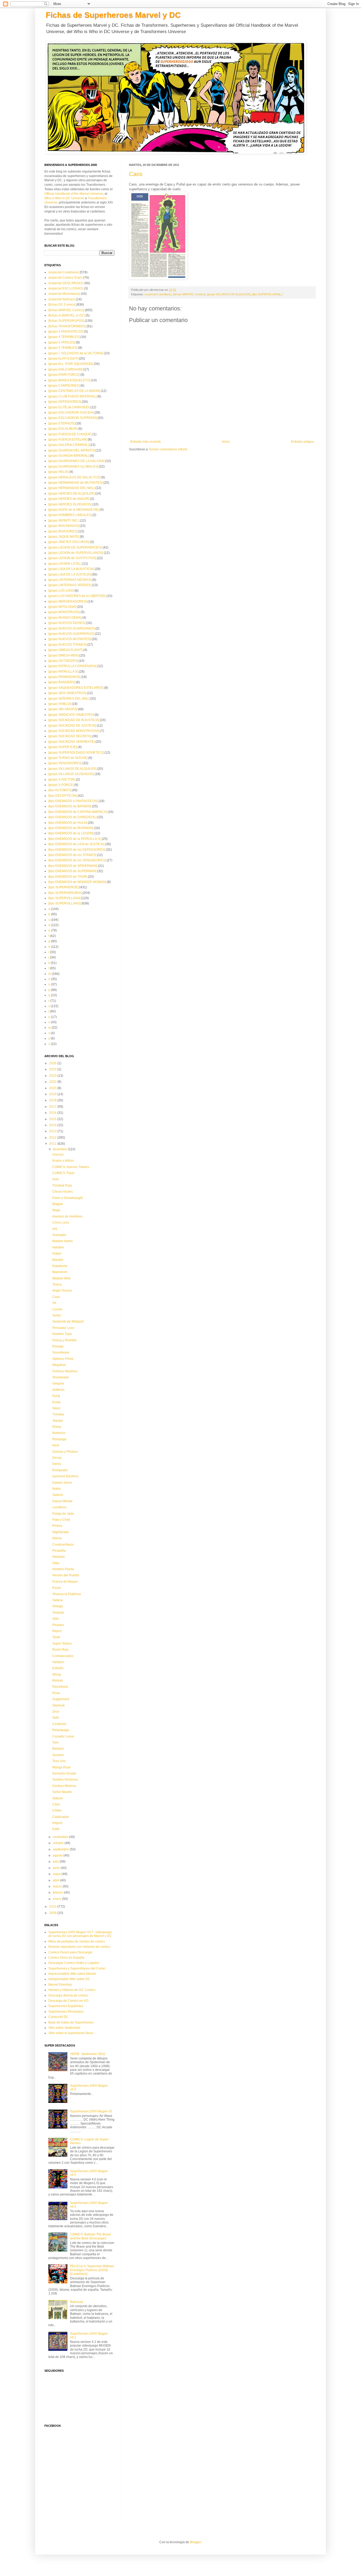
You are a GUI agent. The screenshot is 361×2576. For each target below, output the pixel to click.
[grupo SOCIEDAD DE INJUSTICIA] (74, 720)
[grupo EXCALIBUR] (63, 429)
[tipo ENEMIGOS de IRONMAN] (71, 828)
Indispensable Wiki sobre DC (69, 1979)
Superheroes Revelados (66, 2012)
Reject (57, 1631)
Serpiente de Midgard (68, 1321)
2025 (53, 1069)
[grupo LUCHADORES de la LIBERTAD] (77, 596)
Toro (55, 1742)
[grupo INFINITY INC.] (64, 520)
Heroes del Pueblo (66, 1575)
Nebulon (59, 1557)
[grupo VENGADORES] (65, 763)
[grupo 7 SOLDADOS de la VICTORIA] (76, 353)
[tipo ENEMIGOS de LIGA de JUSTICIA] (76, 844)
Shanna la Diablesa (67, 1594)
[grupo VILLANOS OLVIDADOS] (71, 774)
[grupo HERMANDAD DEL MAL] (71, 488)
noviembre (61, 1837)
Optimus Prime (63, 1359)
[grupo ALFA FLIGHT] (63, 359)
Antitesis (58, 1390)
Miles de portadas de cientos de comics (77, 1941)
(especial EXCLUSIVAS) (66, 288)
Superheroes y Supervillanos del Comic (77, 1968)
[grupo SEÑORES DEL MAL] (69, 699)
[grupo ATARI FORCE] (64, 375)
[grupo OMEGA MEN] (63, 655)
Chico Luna (61, 1223)
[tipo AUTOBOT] (60, 790)
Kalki (56, 1829)
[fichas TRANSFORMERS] (67, 326)
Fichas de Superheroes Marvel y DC (113, 15)
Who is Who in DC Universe (64, 198)
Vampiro (58, 1662)
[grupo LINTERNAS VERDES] (70, 585)
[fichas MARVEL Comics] (189, 294)
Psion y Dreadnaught (68, 1198)
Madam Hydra (63, 1241)
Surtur (57, 1315)
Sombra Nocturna (65, 1780)
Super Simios (62, 1644)
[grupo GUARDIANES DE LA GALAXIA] (76, 461)
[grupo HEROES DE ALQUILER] (71, 494)
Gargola (58, 1383)
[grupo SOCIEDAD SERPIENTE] (71, 742)
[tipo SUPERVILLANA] (266, 294)
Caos (136, 174)
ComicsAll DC (58, 2017)
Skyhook (59, 1705)
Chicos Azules (63, 1192)
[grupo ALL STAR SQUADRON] (71, 364)
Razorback (60, 1687)
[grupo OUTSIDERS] (63, 661)
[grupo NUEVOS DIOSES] (67, 623)
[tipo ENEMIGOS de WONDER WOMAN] (77, 882)
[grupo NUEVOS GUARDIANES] (71, 628)
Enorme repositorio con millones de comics (79, 1947)
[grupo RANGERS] (62, 682)
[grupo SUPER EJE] (63, 747)
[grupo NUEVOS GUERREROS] (71, 634)
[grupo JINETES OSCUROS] (69, 542)
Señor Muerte (62, 1792)
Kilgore (57, 1823)
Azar (56, 1179)
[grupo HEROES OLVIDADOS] (70, 504)
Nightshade (61, 1532)
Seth (56, 1718)
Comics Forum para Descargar (70, 1952)
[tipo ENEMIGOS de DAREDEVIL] (72, 817)
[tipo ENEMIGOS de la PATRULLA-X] (75, 839)
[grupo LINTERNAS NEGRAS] (70, 580)
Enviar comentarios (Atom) (168, 449)
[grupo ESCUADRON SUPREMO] (73, 418)
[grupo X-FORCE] (61, 785)
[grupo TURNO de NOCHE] (68, 758)
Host (56, 1445)
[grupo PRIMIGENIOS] (64, 677)
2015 (53, 1119)
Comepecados (63, 1656)
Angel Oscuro (62, 1291)
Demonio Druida (64, 1773)
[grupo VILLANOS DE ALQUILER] (229, 294)
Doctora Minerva (64, 1786)
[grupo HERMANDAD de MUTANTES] (75, 483)
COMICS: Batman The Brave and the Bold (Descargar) (91, 2236)
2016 (53, 1113)
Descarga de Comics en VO (68, 2001)
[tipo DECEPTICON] (63, 796)
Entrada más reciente (146, 442)
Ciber (56, 1804)
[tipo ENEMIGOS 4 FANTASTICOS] (73, 801)
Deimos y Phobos (65, 1452)
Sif (54, 1303)
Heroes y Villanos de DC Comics (72, 1990)
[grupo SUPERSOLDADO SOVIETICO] (76, 753)
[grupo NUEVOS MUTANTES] (70, 639)
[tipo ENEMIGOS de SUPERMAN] (72, 871)
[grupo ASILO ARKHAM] (65, 369)
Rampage (59, 1439)
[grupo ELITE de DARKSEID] (69, 407)
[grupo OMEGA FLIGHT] (65, 650)
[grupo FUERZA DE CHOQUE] (70, 434)
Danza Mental (62, 1501)
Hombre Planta (63, 1569)
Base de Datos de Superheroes (71, 2022)
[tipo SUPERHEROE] (63, 887)
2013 (53, 1131)
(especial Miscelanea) (64, 294)
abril (56, 1880)
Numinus (59, 1433)
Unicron (58, 1155)
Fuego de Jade (63, 1514)
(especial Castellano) (158, 294)
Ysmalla (58, 1414)
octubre (59, 1843)
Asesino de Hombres (67, 1216)
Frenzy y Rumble (64, 1340)
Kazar (57, 1588)
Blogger (196, 2542)
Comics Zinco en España (66, 1958)
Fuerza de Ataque (65, 1582)
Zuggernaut (61, 1699)
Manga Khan (62, 1767)
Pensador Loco (63, 1328)
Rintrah (58, 1681)
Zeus (56, 1712)
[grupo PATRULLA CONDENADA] (72, 666)
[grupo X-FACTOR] (62, 780)
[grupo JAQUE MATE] (64, 537)
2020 (53, 1088)
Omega (58, 1606)
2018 (53, 1100)
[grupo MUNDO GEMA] (65, 618)
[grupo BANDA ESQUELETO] (69, 380)
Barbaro (58, 1749)
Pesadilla (59, 1551)
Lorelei (57, 1309)
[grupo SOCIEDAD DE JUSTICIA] (72, 726)
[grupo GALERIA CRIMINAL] (69, 445)
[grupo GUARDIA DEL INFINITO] (71, 450)
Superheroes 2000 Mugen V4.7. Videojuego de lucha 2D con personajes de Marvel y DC (80, 1934)
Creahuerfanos (63, 1545)
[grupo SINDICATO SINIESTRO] (71, 715)
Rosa (56, 1693)
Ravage (58, 1346)
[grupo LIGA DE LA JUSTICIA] (70, 574)
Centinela (59, 1724)
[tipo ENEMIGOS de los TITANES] (72, 855)
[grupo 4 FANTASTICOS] (66, 332)
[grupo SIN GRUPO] (63, 709)
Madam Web (61, 1278)
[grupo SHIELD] (60, 704)
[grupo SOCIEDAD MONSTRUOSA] (74, 731)
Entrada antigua (302, 442)
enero (57, 1899)
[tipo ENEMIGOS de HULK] (68, 823)
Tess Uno (59, 1761)
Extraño (58, 1668)
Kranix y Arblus (63, 1161)
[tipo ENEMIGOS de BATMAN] (70, 806)
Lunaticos (59, 1507)
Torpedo (58, 1613)
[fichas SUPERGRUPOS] (66, 321)
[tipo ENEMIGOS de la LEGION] (71, 833)
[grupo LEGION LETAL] (65, 564)
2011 (53, 1144)
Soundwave (61, 1352)
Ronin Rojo (61, 1650)
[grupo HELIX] (58, 472)
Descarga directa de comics (68, 1995)
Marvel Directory (60, 1985)
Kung (56, 1396)
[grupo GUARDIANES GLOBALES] (73, 467)
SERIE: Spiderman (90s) (88, 2054)
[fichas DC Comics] (62, 305)
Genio (57, 1464)
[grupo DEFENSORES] (65, 402)
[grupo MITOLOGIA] (62, 607)
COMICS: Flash (63, 1173)
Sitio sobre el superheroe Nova (71, 2033)
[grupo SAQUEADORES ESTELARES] (76, 688)
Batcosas (77, 2302)
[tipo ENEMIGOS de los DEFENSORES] (77, 850)
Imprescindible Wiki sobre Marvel (72, 1974)
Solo (56, 1619)
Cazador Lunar (63, 1736)
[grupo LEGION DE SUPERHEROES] (75, 547)
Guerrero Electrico (65, 1476)
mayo (57, 1874)
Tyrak (56, 1637)
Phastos (58, 1625)
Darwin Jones (62, 1483)
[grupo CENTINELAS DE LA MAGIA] (74, 391)
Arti (55, 1229)
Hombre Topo (62, 1334)
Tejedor (58, 1421)
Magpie (58, 1204)
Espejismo (60, 1266)
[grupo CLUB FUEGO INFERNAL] (72, 396)
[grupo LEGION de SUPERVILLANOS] (76, 553)
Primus (57, 1526)
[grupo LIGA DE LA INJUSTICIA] (71, 569)
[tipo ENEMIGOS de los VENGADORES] (77, 860)
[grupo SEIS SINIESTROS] (67, 693)
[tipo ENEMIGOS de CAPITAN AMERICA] (78, 812)
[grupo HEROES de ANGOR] (69, 499)
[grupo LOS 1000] (61, 591)
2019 (53, 1094)
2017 (53, 1107)
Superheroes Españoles (66, 2006)
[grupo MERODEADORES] (68, 601)
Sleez (56, 1408)
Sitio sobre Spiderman (64, 2028)
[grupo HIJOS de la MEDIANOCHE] (74, 510)
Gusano (58, 1755)
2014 (53, 1125)
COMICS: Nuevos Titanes (71, 1167)
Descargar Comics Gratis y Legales (74, 1963)
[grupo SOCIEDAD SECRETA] (70, 736)
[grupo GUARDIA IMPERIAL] (69, 456)
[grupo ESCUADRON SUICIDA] (71, 413)
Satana (57, 1600)
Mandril (58, 1260)
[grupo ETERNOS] (61, 423)
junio (57, 1868)
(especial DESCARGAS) (66, 283)
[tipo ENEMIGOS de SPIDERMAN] (73, 866)
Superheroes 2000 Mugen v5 (91, 2111)
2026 (53, 1063)
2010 (53, 1907)
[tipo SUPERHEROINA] (65, 893)
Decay (57, 1458)
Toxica (57, 1284)
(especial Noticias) (62, 299)
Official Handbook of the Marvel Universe (74, 194)
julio (56, 1862)
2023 (53, 1076)
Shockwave (61, 1377)
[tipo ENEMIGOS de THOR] (68, 877)
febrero (58, 1893)
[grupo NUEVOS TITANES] (67, 645)
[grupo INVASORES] (63, 531)
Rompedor (60, 1470)
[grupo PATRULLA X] (63, 672)
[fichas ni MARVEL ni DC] (67, 315)
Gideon (58, 1798)
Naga (56, 1210)
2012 (53, 1138)
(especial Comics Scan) (65, 278)
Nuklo (57, 1489)
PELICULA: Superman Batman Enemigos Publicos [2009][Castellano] (92, 2270)
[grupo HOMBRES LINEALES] (70, 515)
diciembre (60, 1149)
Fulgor (57, 1253)
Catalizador (61, 1817)
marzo (58, 1886)
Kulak (56, 1402)
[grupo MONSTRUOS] (64, 612)
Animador (59, 1235)
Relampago (61, 1730)
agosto (58, 1855)
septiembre (61, 1849)
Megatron (59, 1365)
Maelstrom (60, 1272)
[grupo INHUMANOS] (64, 526)
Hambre (58, 1247)
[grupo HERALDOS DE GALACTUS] (74, 477)
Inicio (226, 442)
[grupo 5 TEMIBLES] (63, 348)
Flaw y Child (61, 1520)
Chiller (57, 1810)
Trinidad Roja (62, 1185)
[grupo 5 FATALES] (62, 342)
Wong (57, 1674)
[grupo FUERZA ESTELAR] (68, 440)
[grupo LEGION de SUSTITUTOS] (72, 558)
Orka (56, 1563)
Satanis (58, 1495)
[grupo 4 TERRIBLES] (64, 337)
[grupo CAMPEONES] (64, 386)
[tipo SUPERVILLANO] (64, 903)
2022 (53, 1082)
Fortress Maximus (65, 1371)
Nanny (57, 1538)
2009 (53, 1913)
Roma (57, 1427)
